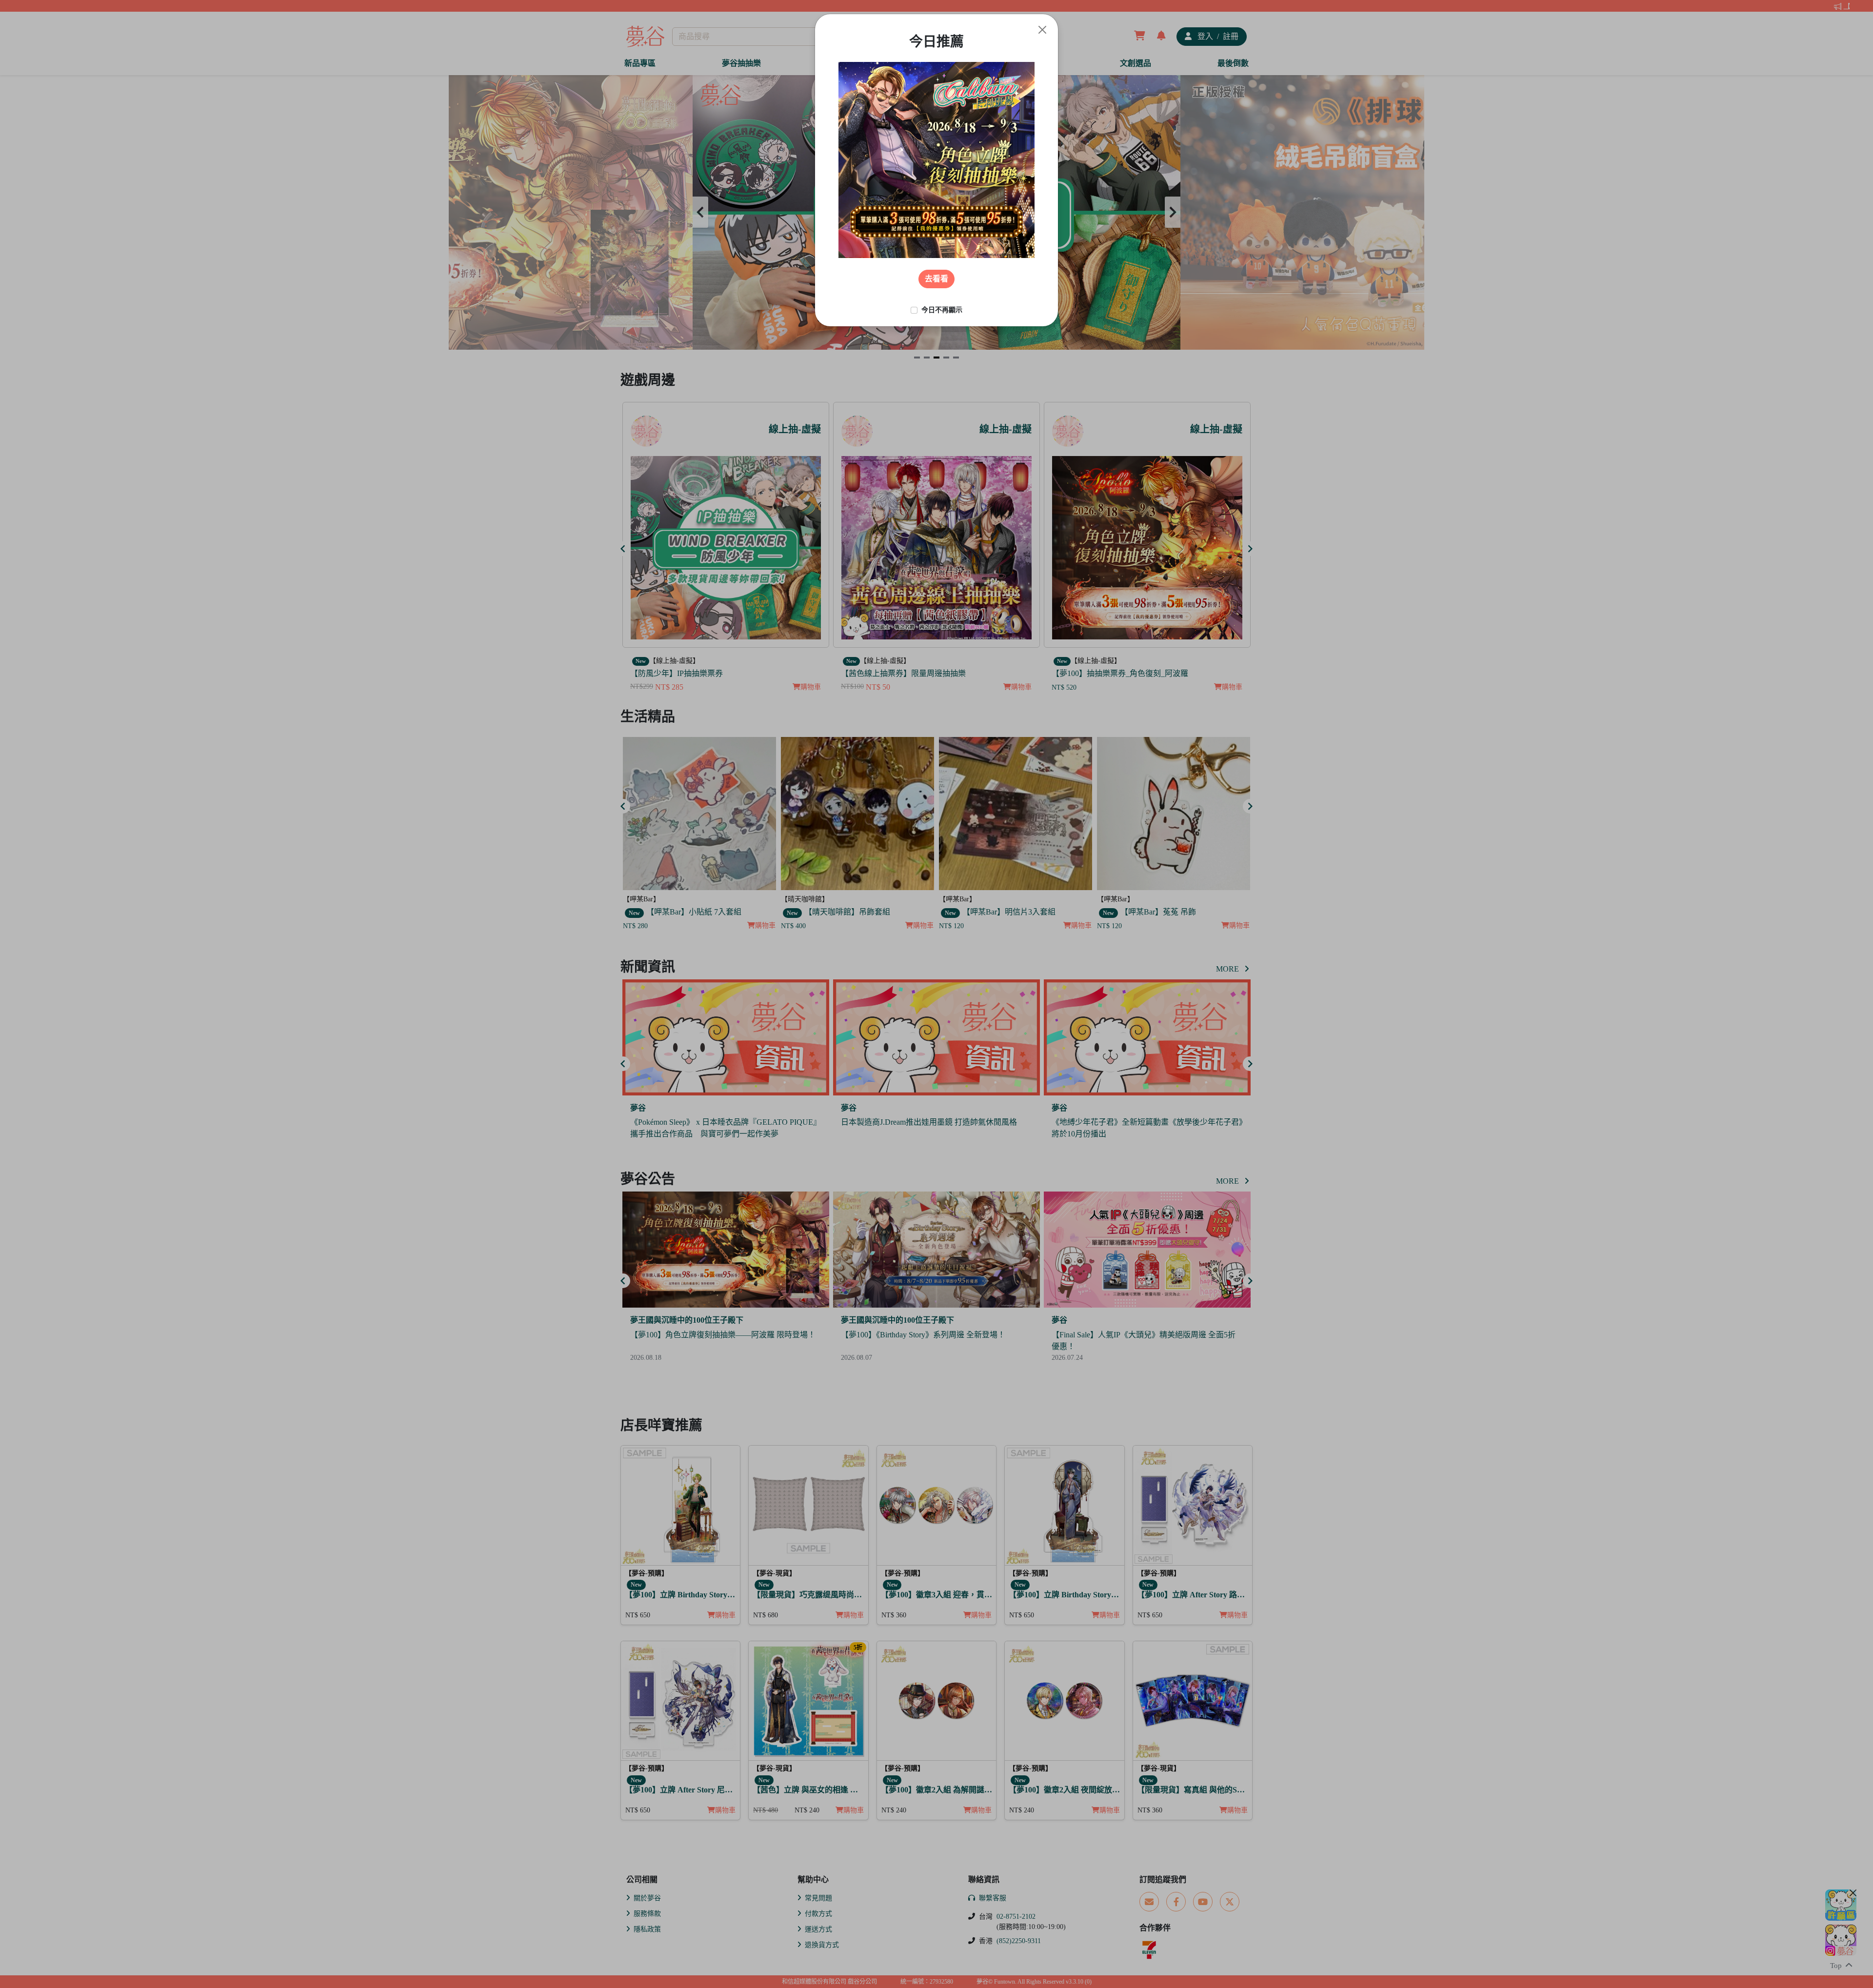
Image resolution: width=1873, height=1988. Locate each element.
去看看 (936, 279)
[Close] (1042, 30)
